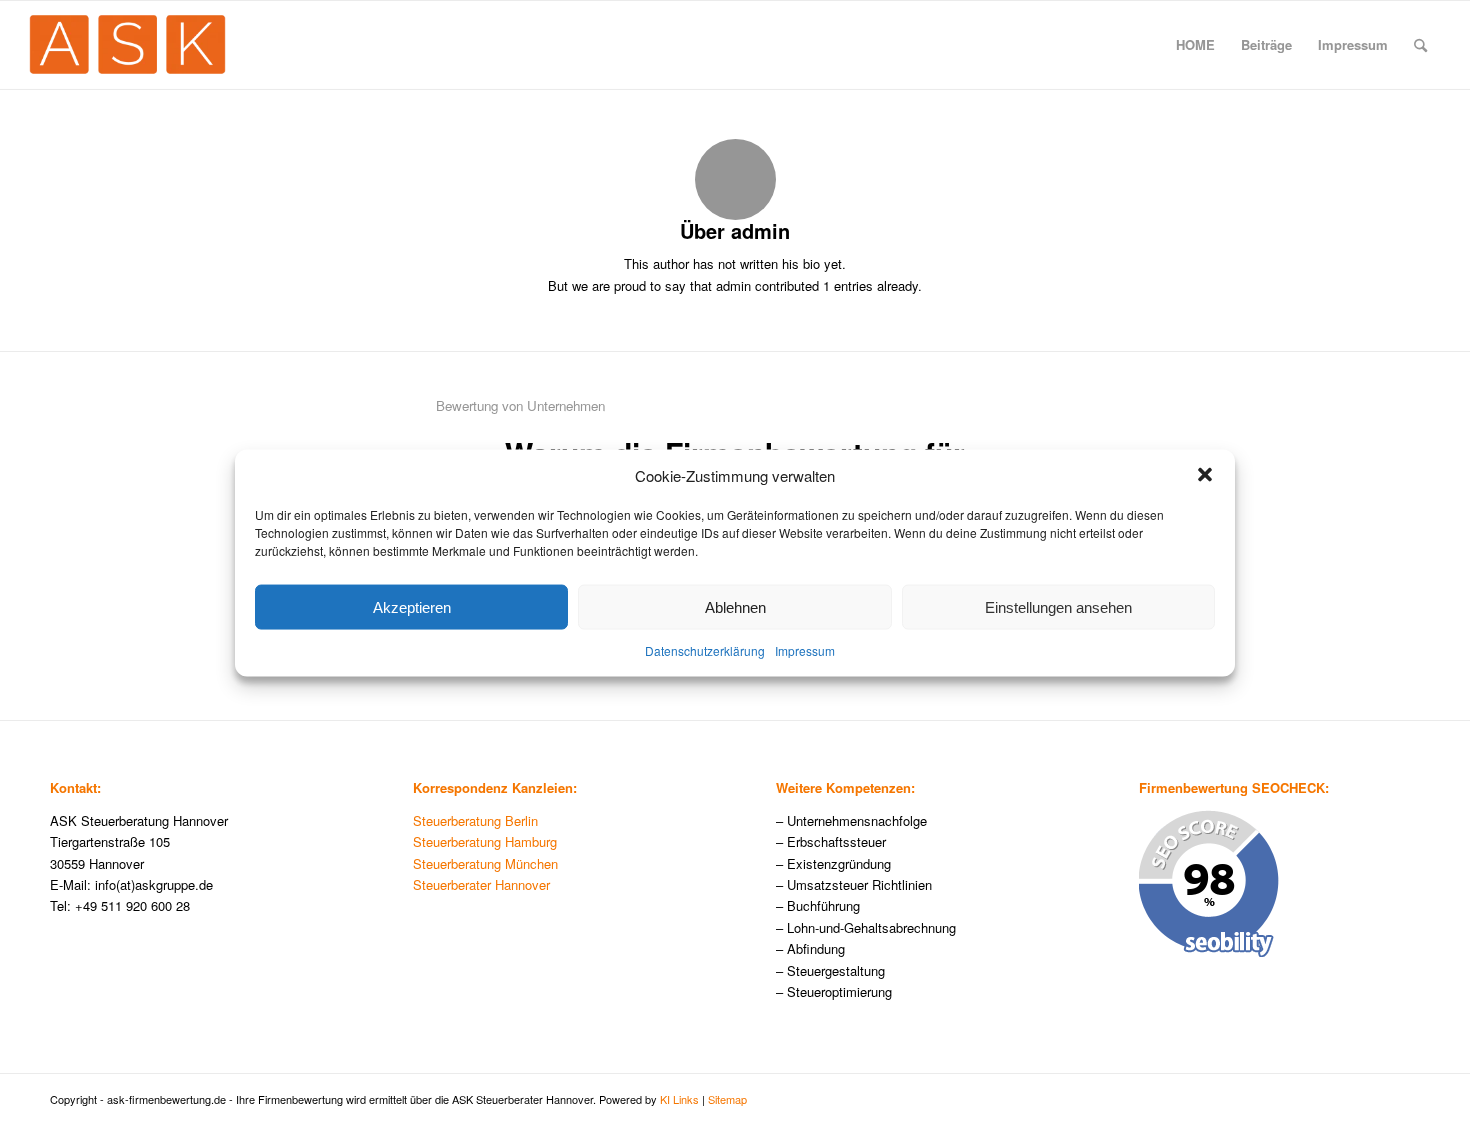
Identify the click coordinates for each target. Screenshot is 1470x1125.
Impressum (805, 650)
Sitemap (727, 1099)
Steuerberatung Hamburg (485, 841)
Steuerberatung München (485, 863)
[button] (1205, 475)
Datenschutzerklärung (705, 650)
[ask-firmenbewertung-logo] (127, 45)
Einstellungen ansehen (1058, 606)
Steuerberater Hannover (481, 884)
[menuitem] (1195, 45)
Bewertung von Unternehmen (520, 405)
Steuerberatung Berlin (475, 820)
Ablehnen (735, 606)
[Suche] (1420, 45)
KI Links (679, 1099)
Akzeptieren (412, 606)
